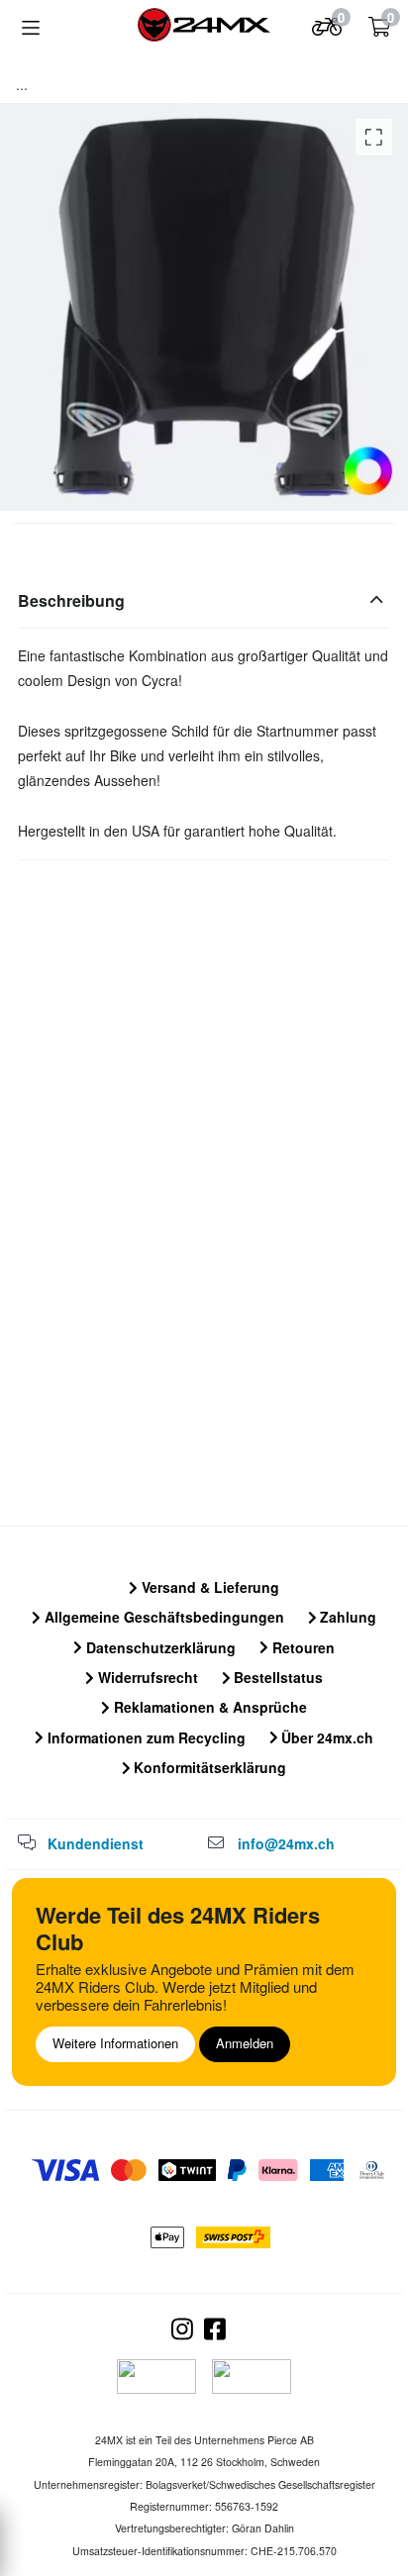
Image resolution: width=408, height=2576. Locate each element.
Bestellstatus (276, 1677)
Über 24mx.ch (325, 1737)
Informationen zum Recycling (145, 1737)
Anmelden (245, 2043)
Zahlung (346, 1617)
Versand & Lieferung (208, 1587)
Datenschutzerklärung (159, 1647)
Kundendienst (96, 1843)
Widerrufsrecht (146, 1677)
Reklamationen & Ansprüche (208, 1707)
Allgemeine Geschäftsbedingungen (162, 1617)
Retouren (302, 1647)
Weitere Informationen (115, 2043)
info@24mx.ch (286, 1843)
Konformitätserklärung (208, 1767)
